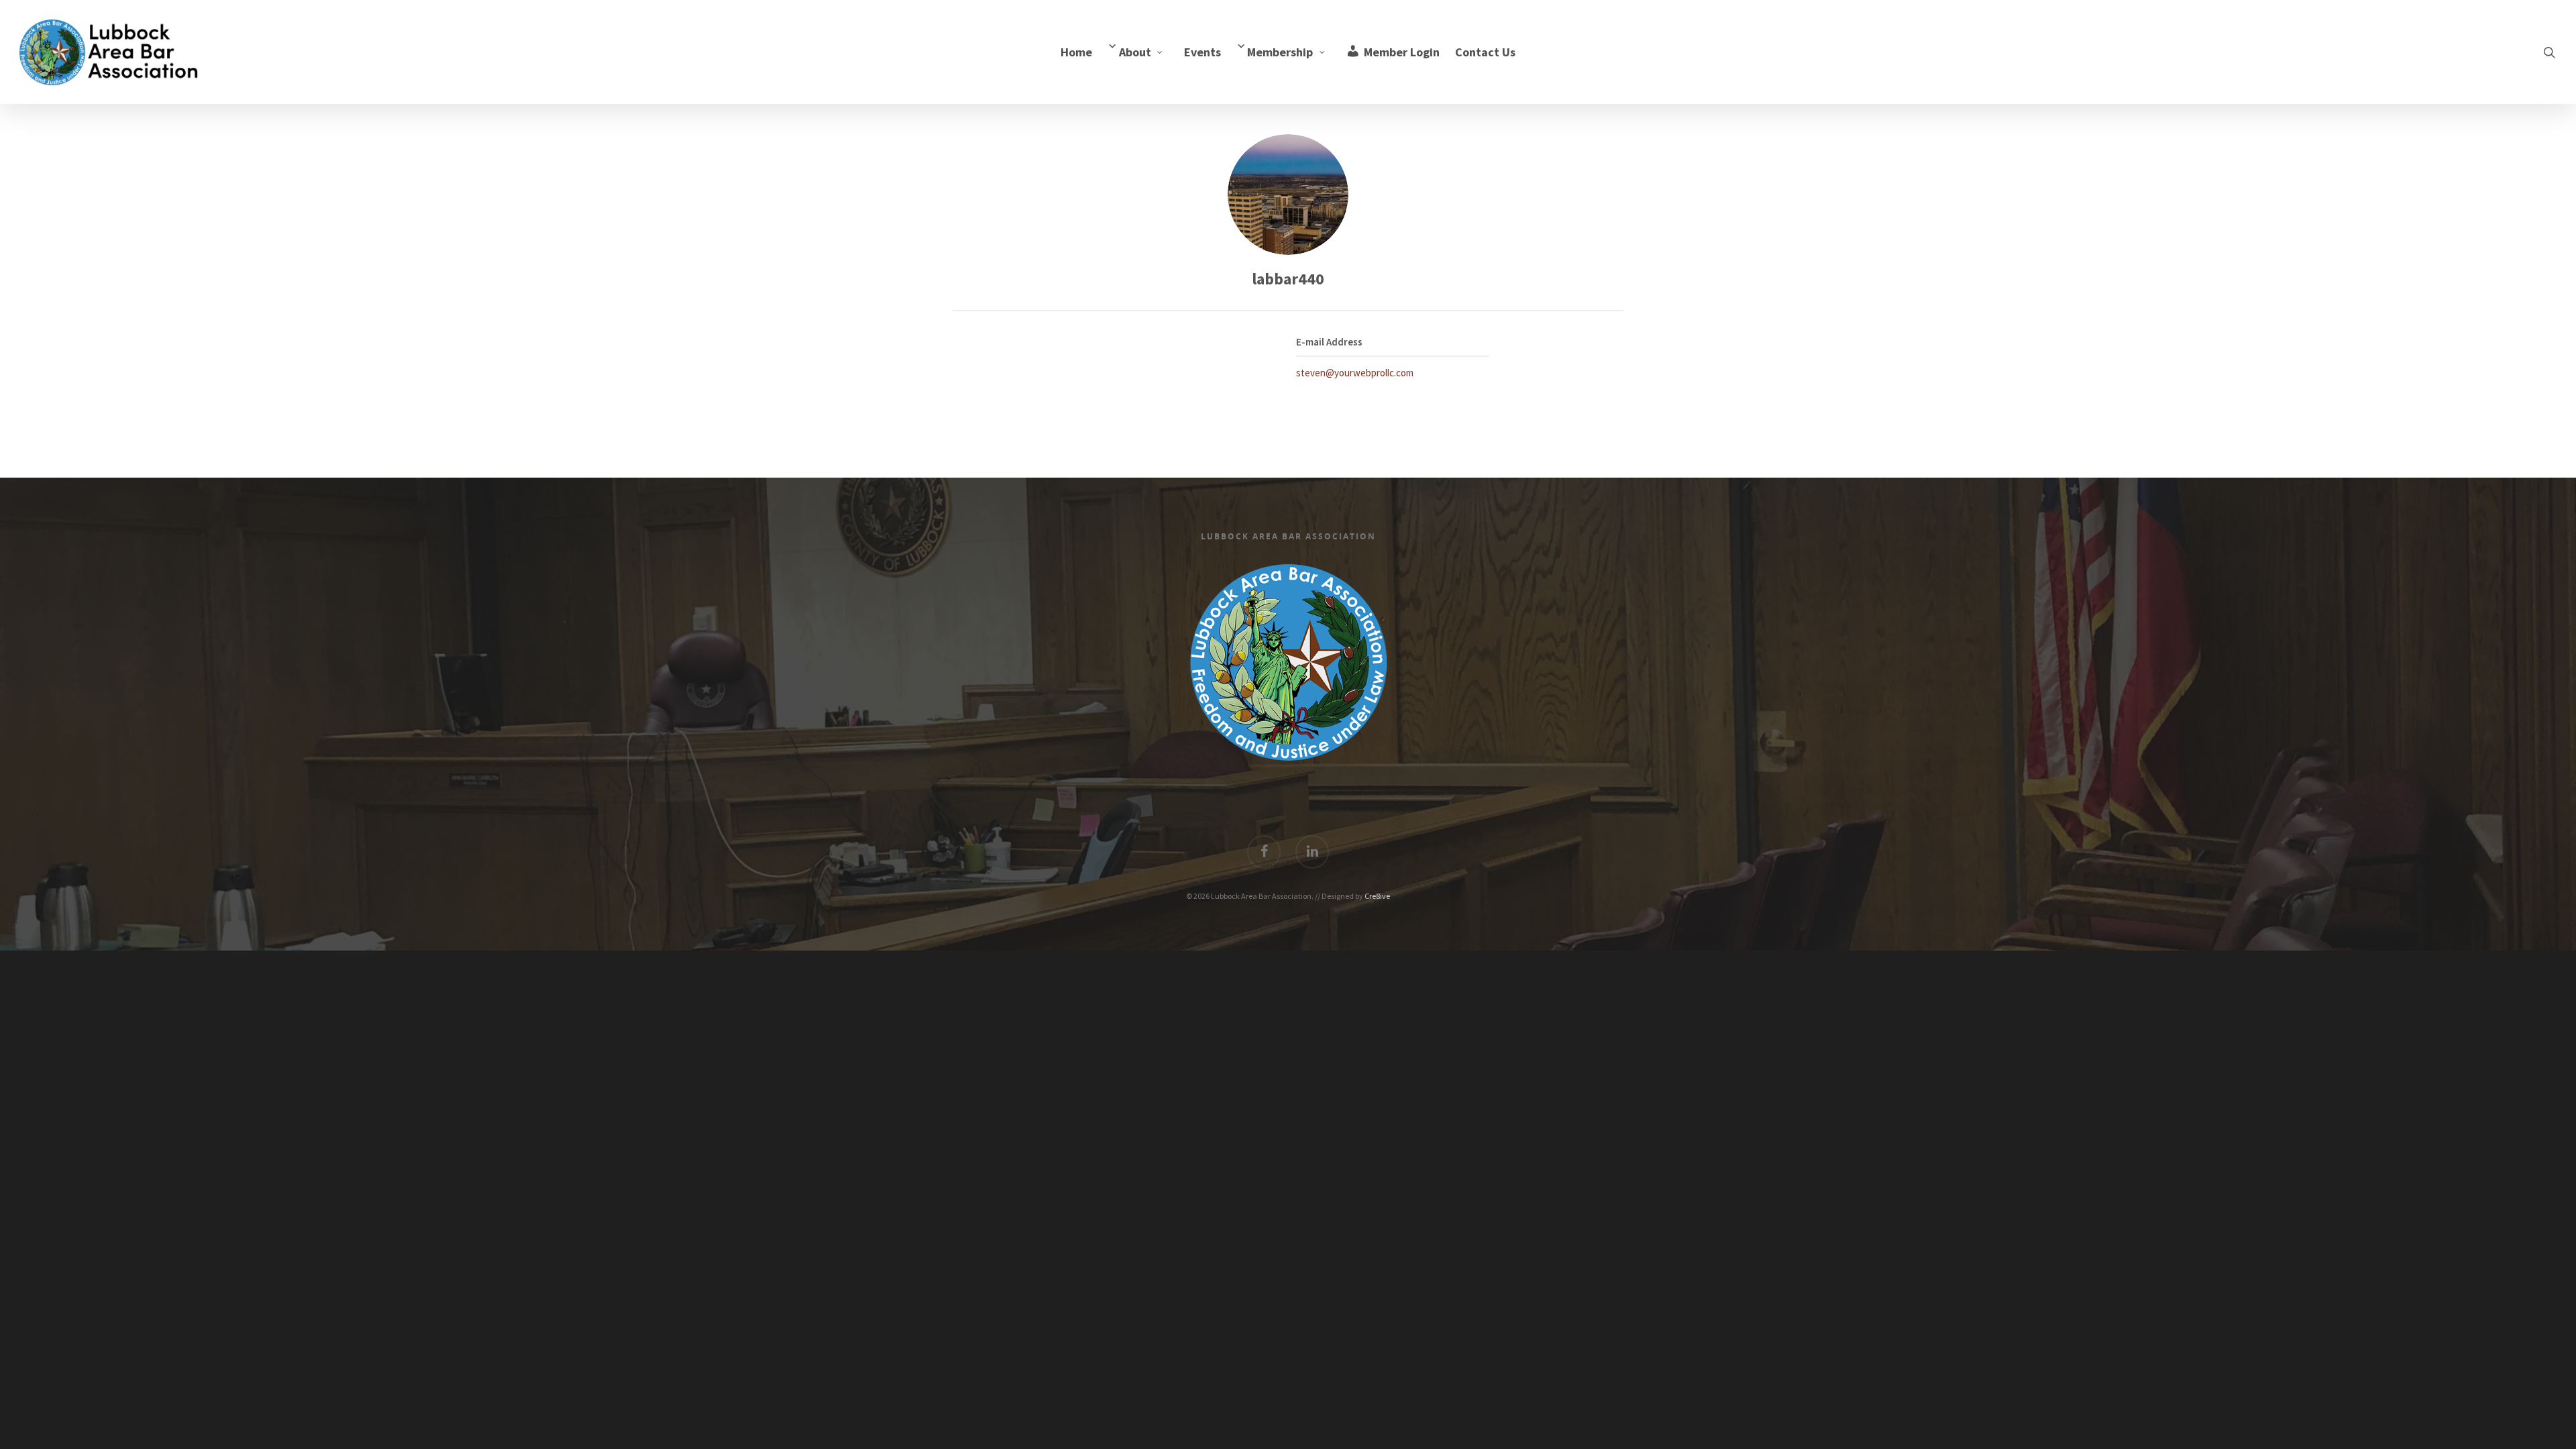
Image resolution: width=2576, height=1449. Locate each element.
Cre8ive (1377, 896)
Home (1076, 52)
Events (1202, 52)
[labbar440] (1288, 195)
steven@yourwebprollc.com (1355, 373)
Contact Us (1485, 52)
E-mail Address (1329, 342)
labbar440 (1288, 279)
